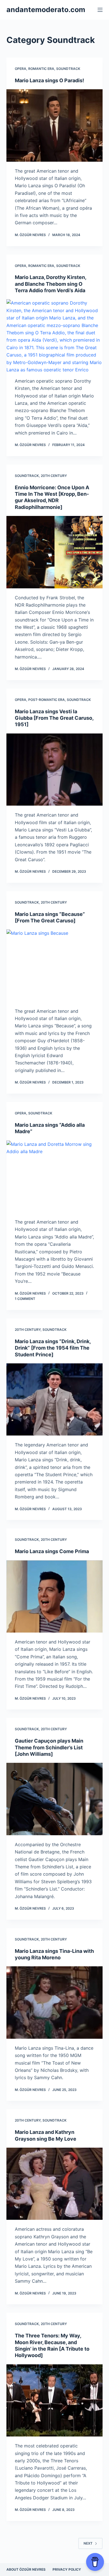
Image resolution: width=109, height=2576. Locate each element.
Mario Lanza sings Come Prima (52, 1551)
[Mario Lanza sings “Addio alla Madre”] (54, 1177)
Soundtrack (68, 69)
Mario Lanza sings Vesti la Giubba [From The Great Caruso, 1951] (54, 718)
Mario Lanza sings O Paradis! (49, 80)
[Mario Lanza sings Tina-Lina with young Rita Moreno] (54, 2002)
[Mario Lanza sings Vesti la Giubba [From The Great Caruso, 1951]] (54, 770)
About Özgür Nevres (26, 2569)
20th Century (54, 476)
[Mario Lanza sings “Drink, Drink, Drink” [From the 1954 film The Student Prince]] (54, 1399)
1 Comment (25, 1299)
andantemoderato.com (46, 10)
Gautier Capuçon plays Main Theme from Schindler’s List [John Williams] (49, 1747)
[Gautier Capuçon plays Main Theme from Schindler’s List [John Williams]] (54, 1799)
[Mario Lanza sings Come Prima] (54, 1596)
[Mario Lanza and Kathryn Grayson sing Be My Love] (54, 2184)
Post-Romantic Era (47, 700)
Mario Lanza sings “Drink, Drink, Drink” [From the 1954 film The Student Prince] (53, 1348)
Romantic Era (41, 69)
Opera (21, 69)
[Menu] (100, 10)
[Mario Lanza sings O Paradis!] (54, 125)
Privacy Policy (67, 2569)
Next (88, 2543)
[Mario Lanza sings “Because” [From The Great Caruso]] (54, 965)
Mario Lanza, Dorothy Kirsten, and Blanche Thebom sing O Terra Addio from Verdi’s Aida (50, 284)
